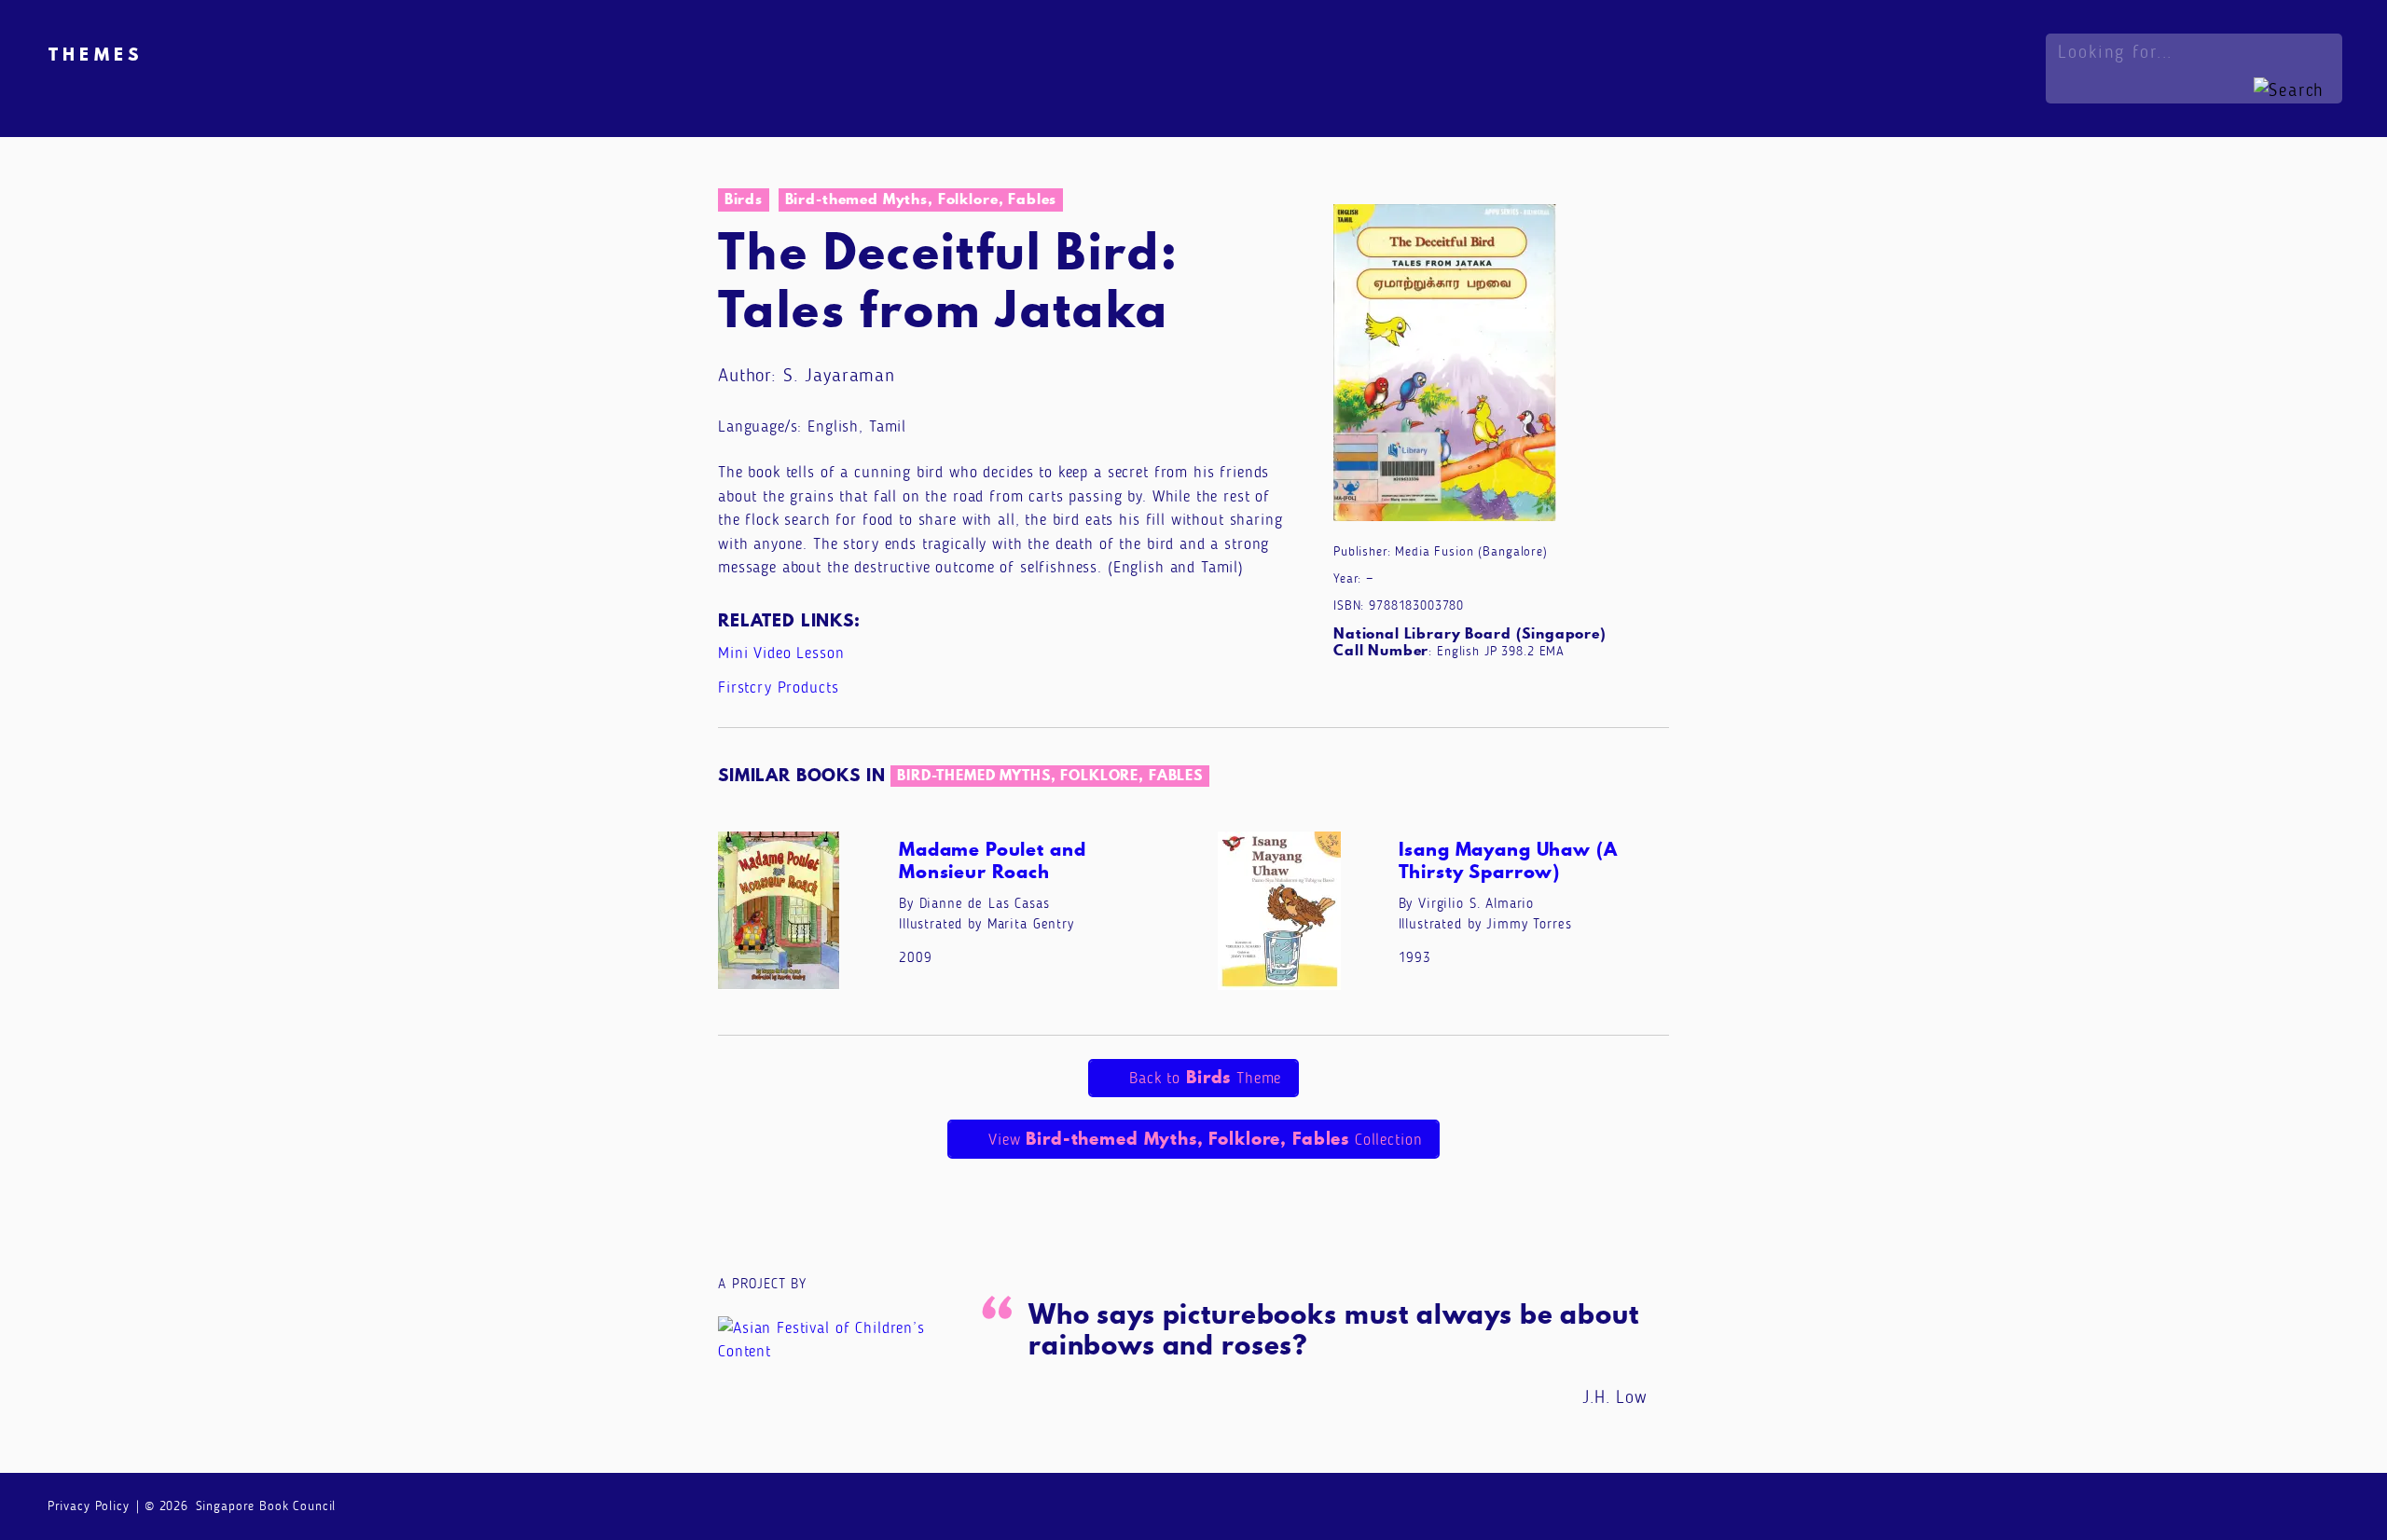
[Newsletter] (2178, 1505)
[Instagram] (2252, 1505)
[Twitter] (2289, 1505)
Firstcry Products (778, 687)
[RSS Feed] (2326, 1505)
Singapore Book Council (266, 1506)
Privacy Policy (89, 1506)
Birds (744, 199)
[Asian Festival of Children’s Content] (837, 1338)
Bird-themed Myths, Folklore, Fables (921, 199)
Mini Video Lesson (781, 653)
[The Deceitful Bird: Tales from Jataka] (1445, 366)
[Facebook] (2215, 1505)
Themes (96, 54)
